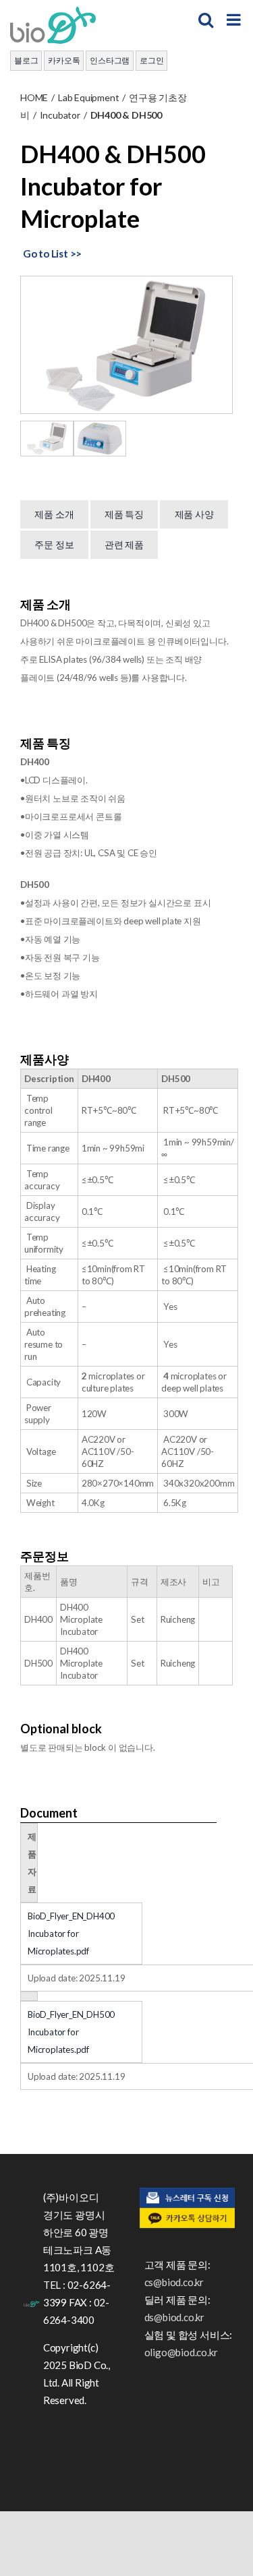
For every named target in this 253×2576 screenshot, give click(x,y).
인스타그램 (110, 60)
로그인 (151, 60)
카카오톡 (64, 60)
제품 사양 (194, 514)
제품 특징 (124, 514)
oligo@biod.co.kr (181, 2352)
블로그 (26, 60)
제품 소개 (54, 514)
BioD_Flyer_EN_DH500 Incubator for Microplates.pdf (71, 2032)
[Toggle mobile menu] (235, 20)
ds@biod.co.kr (174, 2317)
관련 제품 (124, 544)
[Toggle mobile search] (206, 20)
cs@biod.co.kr (174, 2282)
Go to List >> (52, 253)
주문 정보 (54, 544)
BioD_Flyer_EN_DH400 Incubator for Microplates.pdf (71, 1934)
